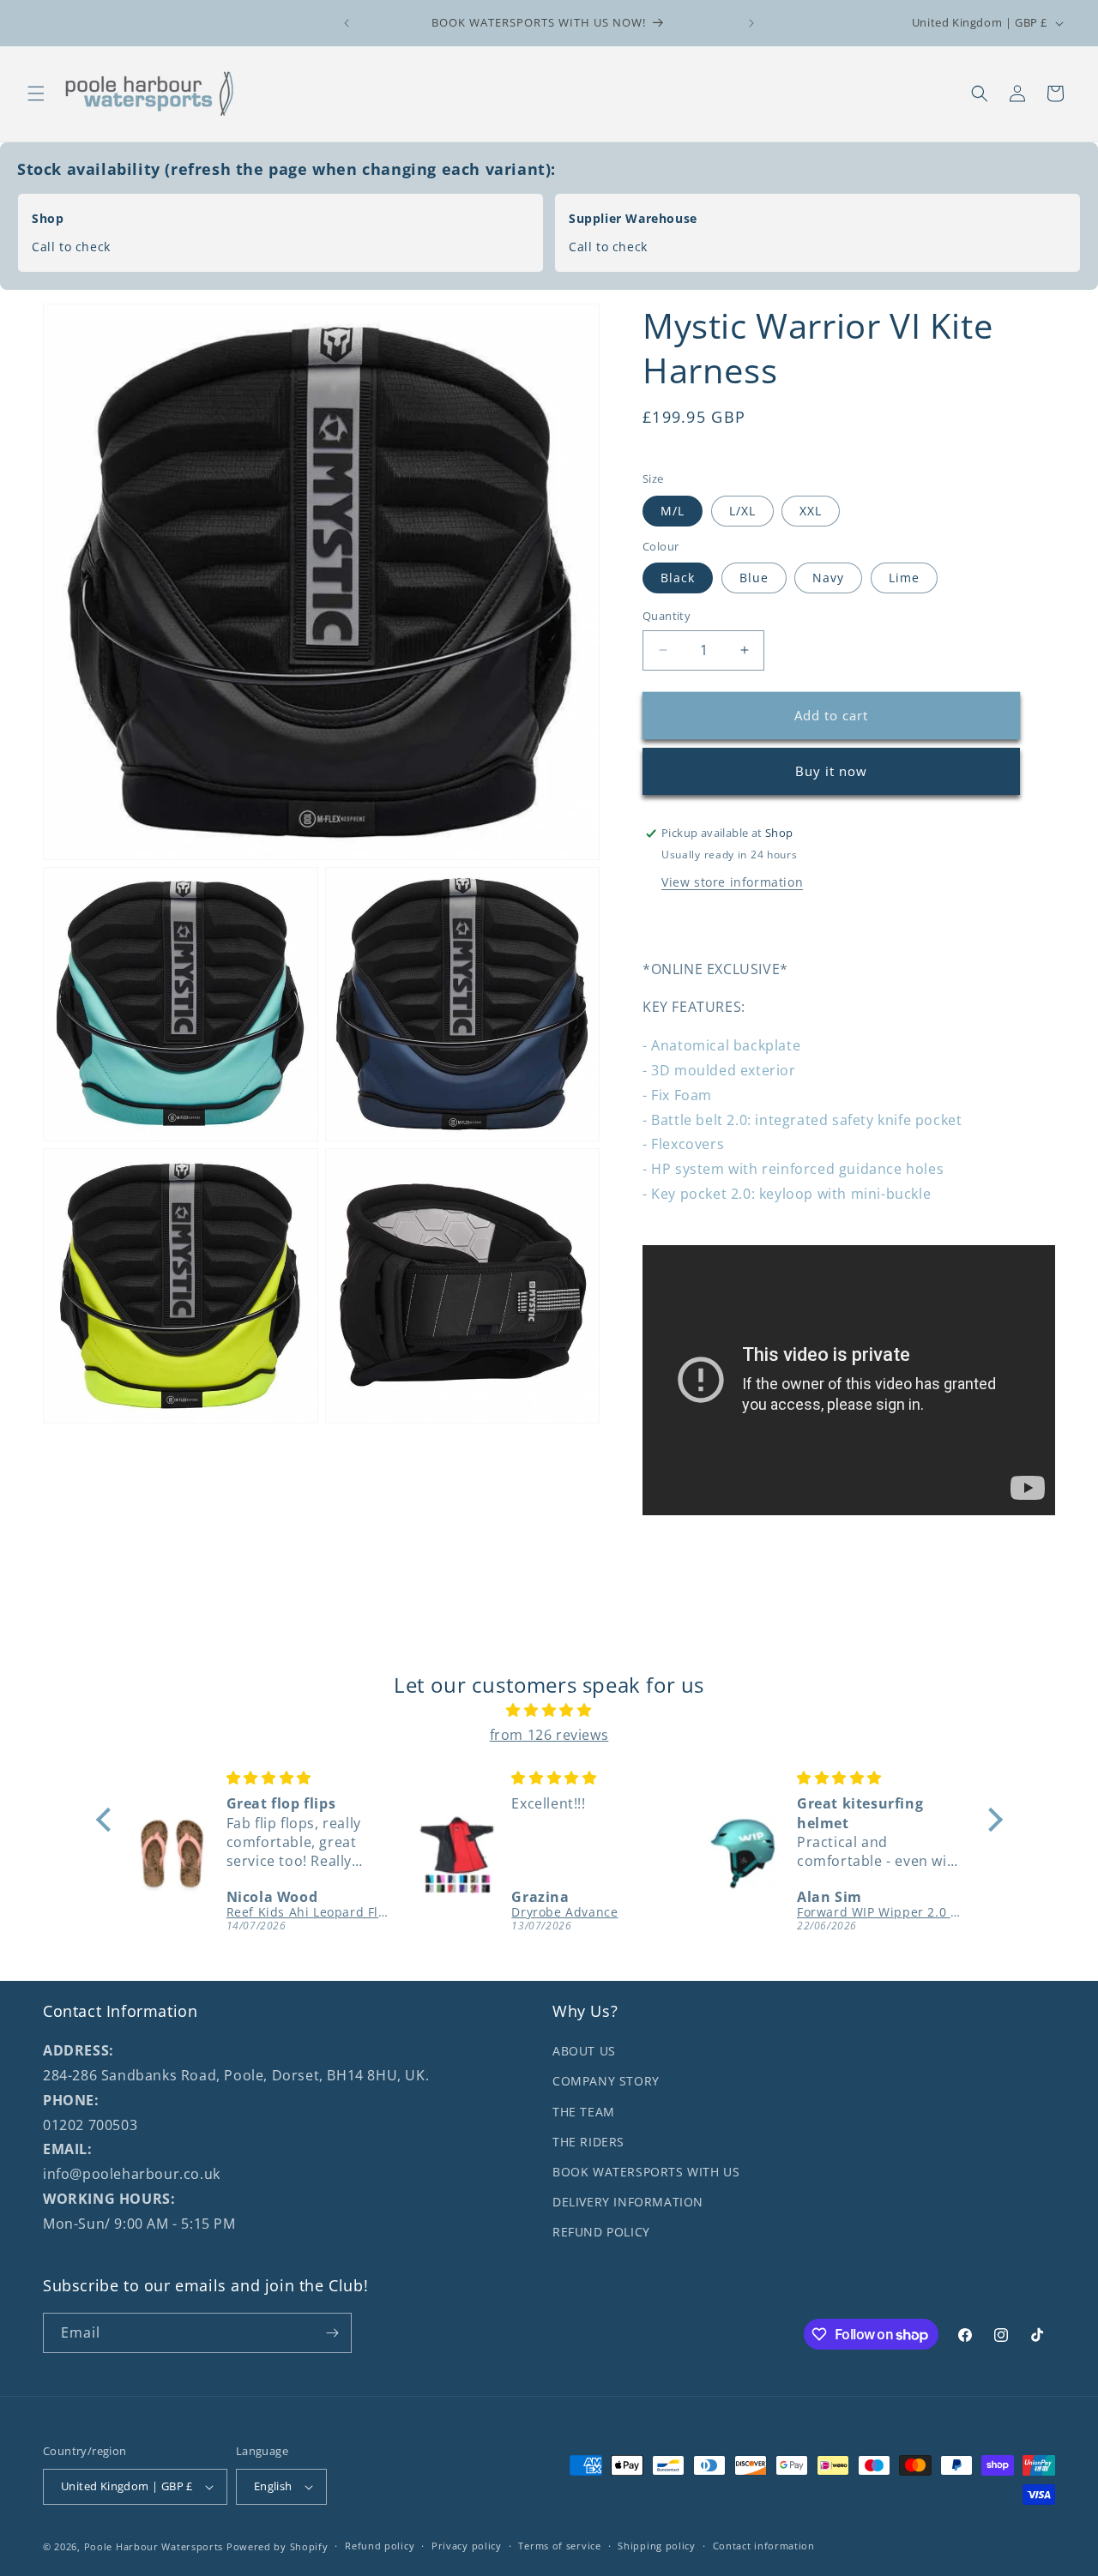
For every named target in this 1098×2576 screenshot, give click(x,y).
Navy (828, 578)
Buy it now (831, 771)
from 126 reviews (549, 1735)
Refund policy (380, 2546)
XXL (811, 511)
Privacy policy (467, 2546)
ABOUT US (584, 2051)
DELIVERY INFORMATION (628, 2202)
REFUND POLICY (601, 2232)
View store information (732, 882)
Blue (754, 578)
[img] (549, 1710)
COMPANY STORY (606, 2082)
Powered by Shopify (278, 2546)
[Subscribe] (332, 2333)
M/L (673, 511)
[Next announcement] (751, 23)
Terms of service (559, 2546)
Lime (904, 578)
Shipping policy (657, 2546)
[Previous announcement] (347, 23)
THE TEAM (584, 2112)
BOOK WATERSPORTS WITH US (646, 2172)
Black (678, 578)
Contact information (764, 2546)
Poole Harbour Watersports (154, 2546)
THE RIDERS (588, 2142)
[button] (36, 93)
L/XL (742, 511)
